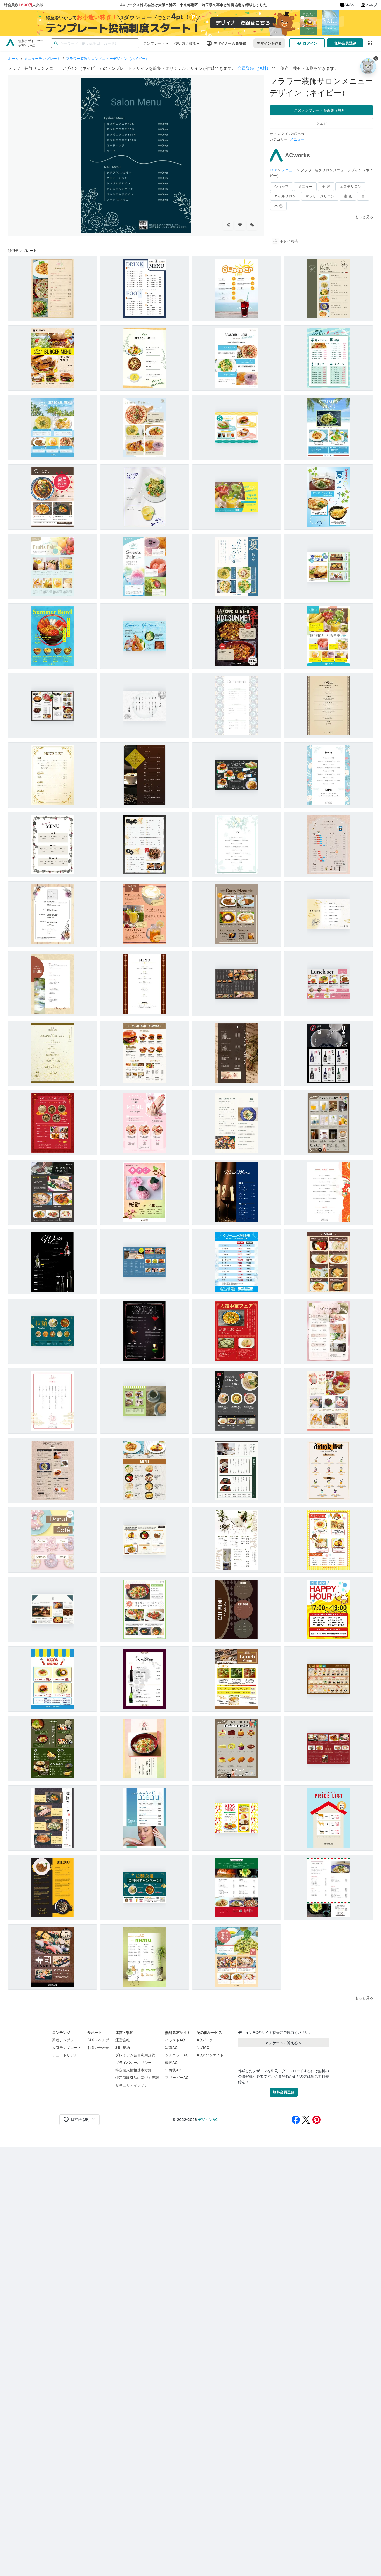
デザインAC (208, 2120)
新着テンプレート (67, 2040)
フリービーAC (177, 2078)
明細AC (203, 2047)
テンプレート (154, 43)
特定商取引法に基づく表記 (137, 2078)
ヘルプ (372, 5)
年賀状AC (173, 2070)
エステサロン (350, 186)
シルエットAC (177, 2055)
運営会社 (123, 2040)
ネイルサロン (285, 196)
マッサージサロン (320, 196)
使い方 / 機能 (185, 43)
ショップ (281, 186)
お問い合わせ (98, 2047)
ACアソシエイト (210, 2055)
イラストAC (175, 2040)
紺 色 (348, 196)
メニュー (297, 139)
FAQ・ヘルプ (98, 2040)
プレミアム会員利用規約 (135, 2055)
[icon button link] (370, 43)
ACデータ (205, 2040)
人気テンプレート (67, 2047)
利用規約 (123, 2047)
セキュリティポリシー (133, 2085)
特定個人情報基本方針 (133, 2070)
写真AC (171, 2047)
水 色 (278, 206)
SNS (348, 5)
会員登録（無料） (254, 68)
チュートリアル (65, 2055)
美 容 (326, 186)
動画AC (171, 2062)
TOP (274, 170)
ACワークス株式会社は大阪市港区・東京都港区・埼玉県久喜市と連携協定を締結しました (193, 5)
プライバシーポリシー (133, 2062)
